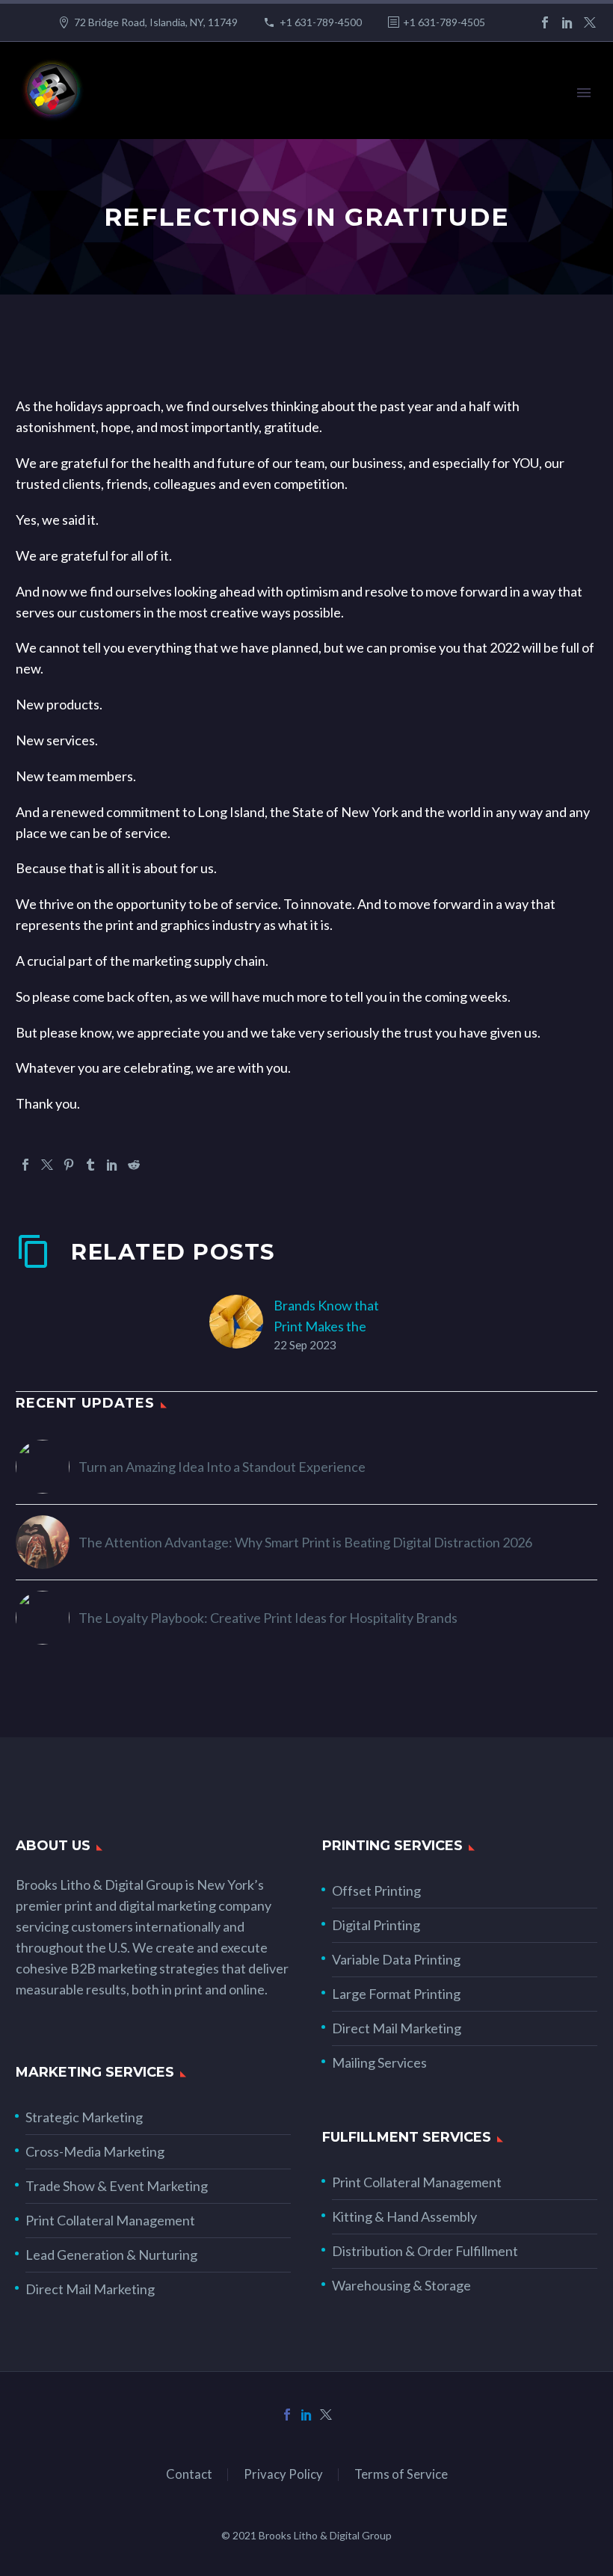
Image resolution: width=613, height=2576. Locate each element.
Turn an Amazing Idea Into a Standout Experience (222, 1467)
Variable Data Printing (396, 1959)
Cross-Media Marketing (95, 2151)
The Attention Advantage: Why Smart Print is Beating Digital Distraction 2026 (305, 1542)
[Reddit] (134, 1165)
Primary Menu (584, 93)
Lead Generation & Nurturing (111, 2255)
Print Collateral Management (110, 2220)
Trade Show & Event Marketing (117, 2186)
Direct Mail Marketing (397, 2028)
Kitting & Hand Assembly (404, 2216)
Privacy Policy (283, 2475)
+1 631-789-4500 (321, 22)
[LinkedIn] (567, 22)
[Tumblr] (90, 1165)
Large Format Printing (396, 1994)
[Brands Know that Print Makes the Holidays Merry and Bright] (241, 1324)
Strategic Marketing (84, 2117)
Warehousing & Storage (401, 2285)
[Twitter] (590, 22)
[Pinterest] (69, 1165)
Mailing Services (379, 2062)
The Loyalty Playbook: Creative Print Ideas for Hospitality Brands (268, 1618)
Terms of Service (401, 2475)
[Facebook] (545, 22)
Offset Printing (376, 1891)
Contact (189, 2475)
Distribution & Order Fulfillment (425, 2251)
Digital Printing (376, 1925)
